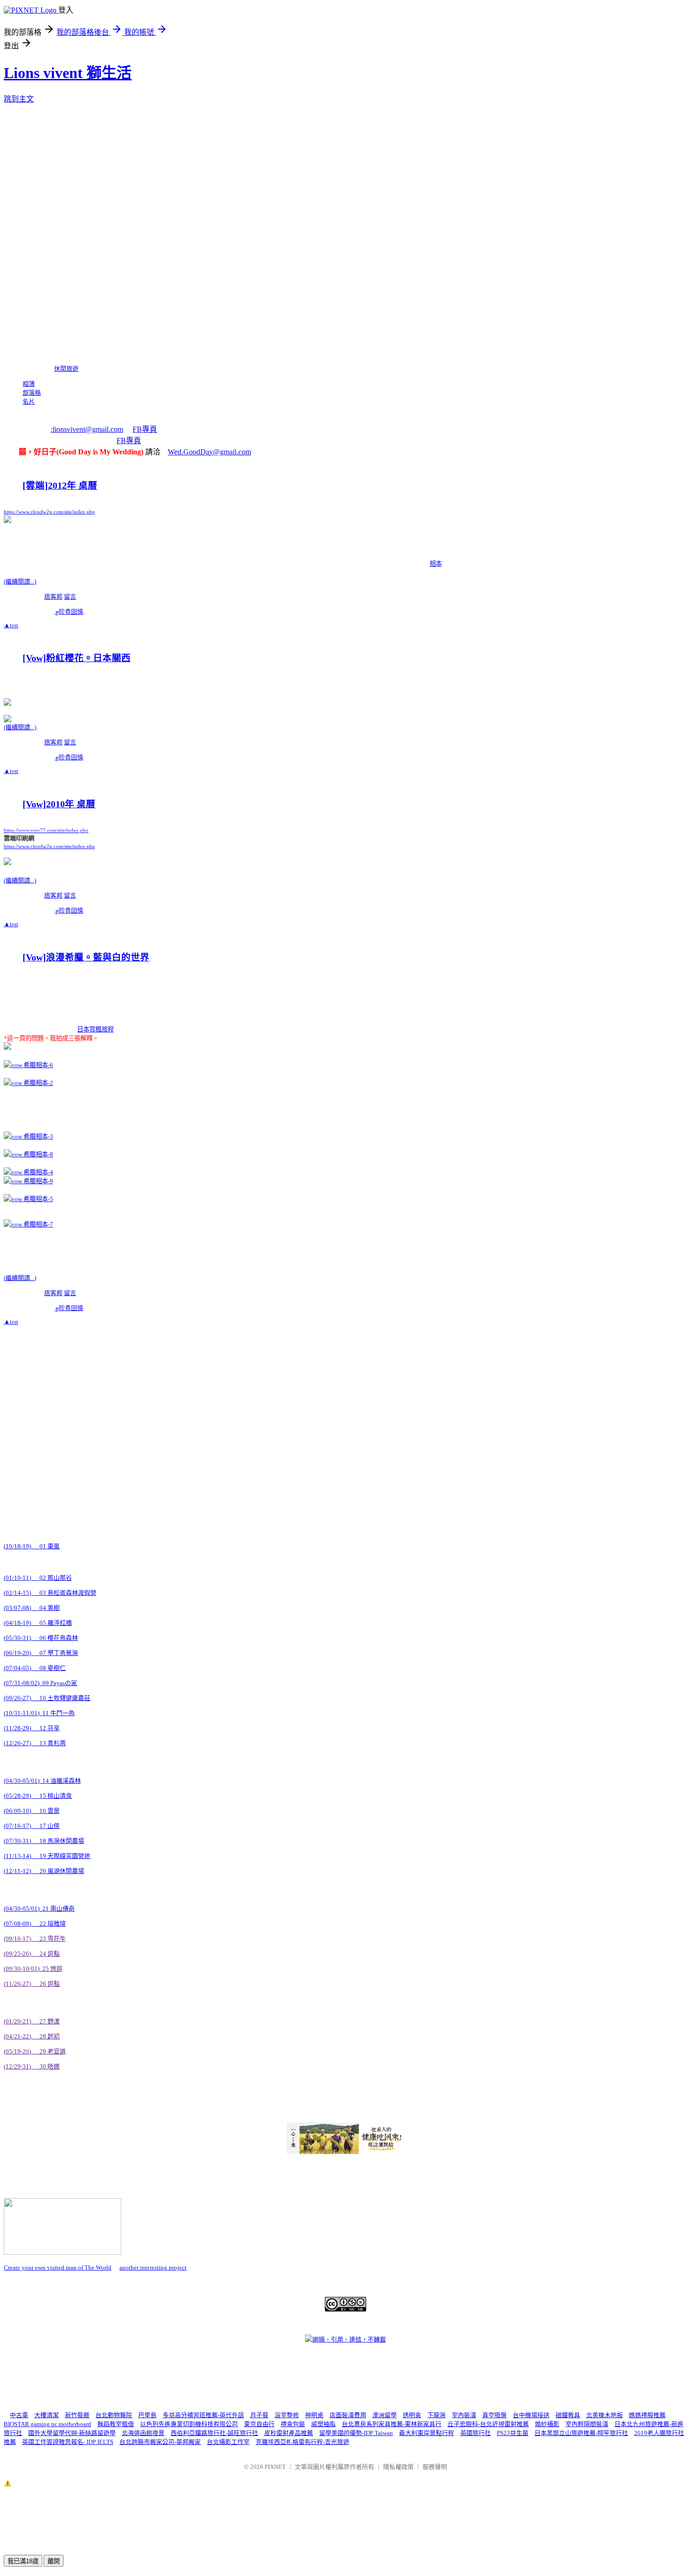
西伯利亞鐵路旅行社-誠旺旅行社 (214, 2433)
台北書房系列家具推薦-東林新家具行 (392, 2424)
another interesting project (153, 2268)
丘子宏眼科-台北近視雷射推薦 (488, 2424)
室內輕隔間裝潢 (587, 2424)
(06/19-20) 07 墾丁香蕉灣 (41, 1653)
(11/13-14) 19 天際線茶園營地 (47, 1856)
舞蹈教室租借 (116, 2424)
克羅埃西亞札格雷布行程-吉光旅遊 (302, 2442)
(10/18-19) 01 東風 (32, 1546)
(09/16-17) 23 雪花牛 (35, 1939)
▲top (11, 625)
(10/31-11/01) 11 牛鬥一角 (39, 1713)
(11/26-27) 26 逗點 (32, 1984)
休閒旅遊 (66, 369)
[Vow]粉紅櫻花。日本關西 (77, 658)
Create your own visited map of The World (58, 2268)
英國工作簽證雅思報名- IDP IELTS (68, 2442)
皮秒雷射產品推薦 (289, 2433)
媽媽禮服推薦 (647, 2415)
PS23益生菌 (513, 2433)
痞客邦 (53, 597)
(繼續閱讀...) (20, 582)
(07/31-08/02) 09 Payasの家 (40, 1683)
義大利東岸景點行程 (427, 2433)
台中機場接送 (531, 2415)
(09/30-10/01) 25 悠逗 (33, 1969)
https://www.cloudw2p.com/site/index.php (49, 847)
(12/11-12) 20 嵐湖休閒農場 (44, 1871)
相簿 (29, 384)
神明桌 (314, 2415)
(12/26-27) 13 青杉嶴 (35, 1743)
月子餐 (259, 2415)
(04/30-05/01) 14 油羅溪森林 (42, 1781)
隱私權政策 (398, 2467)
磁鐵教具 (568, 2415)
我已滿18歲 (23, 2561)
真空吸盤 (495, 2415)
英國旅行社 (475, 2433)
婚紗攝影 (547, 2424)
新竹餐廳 (77, 2415)
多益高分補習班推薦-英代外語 (203, 2415)
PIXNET (275, 2467)
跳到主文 (19, 99)
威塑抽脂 (323, 2424)
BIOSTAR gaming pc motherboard (47, 2424)
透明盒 (412, 2415)
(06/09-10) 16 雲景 (32, 1811)
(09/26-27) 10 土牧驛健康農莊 (47, 1698)
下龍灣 (436, 2415)
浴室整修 (287, 2415)
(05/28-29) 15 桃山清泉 (38, 1796)
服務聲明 (435, 2467)
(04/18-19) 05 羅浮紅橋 (38, 1623)
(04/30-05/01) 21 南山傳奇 (39, 1909)
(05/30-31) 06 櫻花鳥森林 (41, 1638)
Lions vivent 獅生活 (68, 73)
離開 (54, 2561)
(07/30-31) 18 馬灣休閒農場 (44, 1841)
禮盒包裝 (293, 2424)
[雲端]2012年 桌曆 (60, 486)
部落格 (32, 393)
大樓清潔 (47, 2415)
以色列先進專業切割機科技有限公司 (189, 2424)
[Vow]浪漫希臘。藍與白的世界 (86, 957)
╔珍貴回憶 (69, 612)
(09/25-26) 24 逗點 (32, 1954)
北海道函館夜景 (143, 2433)
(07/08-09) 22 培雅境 (35, 1924)
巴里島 (147, 2415)
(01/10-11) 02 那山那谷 (38, 1578)
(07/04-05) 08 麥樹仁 (35, 1668)
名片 (29, 402)
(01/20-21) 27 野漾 (32, 2021)
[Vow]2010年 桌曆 (59, 804)
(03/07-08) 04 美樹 (32, 1608)
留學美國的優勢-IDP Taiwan (356, 2433)
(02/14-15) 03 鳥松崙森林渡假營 (50, 1593)
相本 (436, 564)
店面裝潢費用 (348, 2415)
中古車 (19, 2415)
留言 (70, 597)
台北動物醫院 (114, 2415)
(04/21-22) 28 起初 (32, 2036)
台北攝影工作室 (228, 2442)
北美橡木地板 (605, 2415)
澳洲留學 (385, 2415)
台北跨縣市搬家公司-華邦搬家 (160, 2442)
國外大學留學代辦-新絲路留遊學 (72, 2433)
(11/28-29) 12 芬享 (32, 1728)
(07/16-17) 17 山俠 (32, 1826)
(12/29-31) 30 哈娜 (32, 2066)
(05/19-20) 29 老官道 (35, 2051)
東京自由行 (259, 2424)
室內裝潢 (464, 2415)
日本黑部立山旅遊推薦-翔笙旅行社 (581, 2433)
